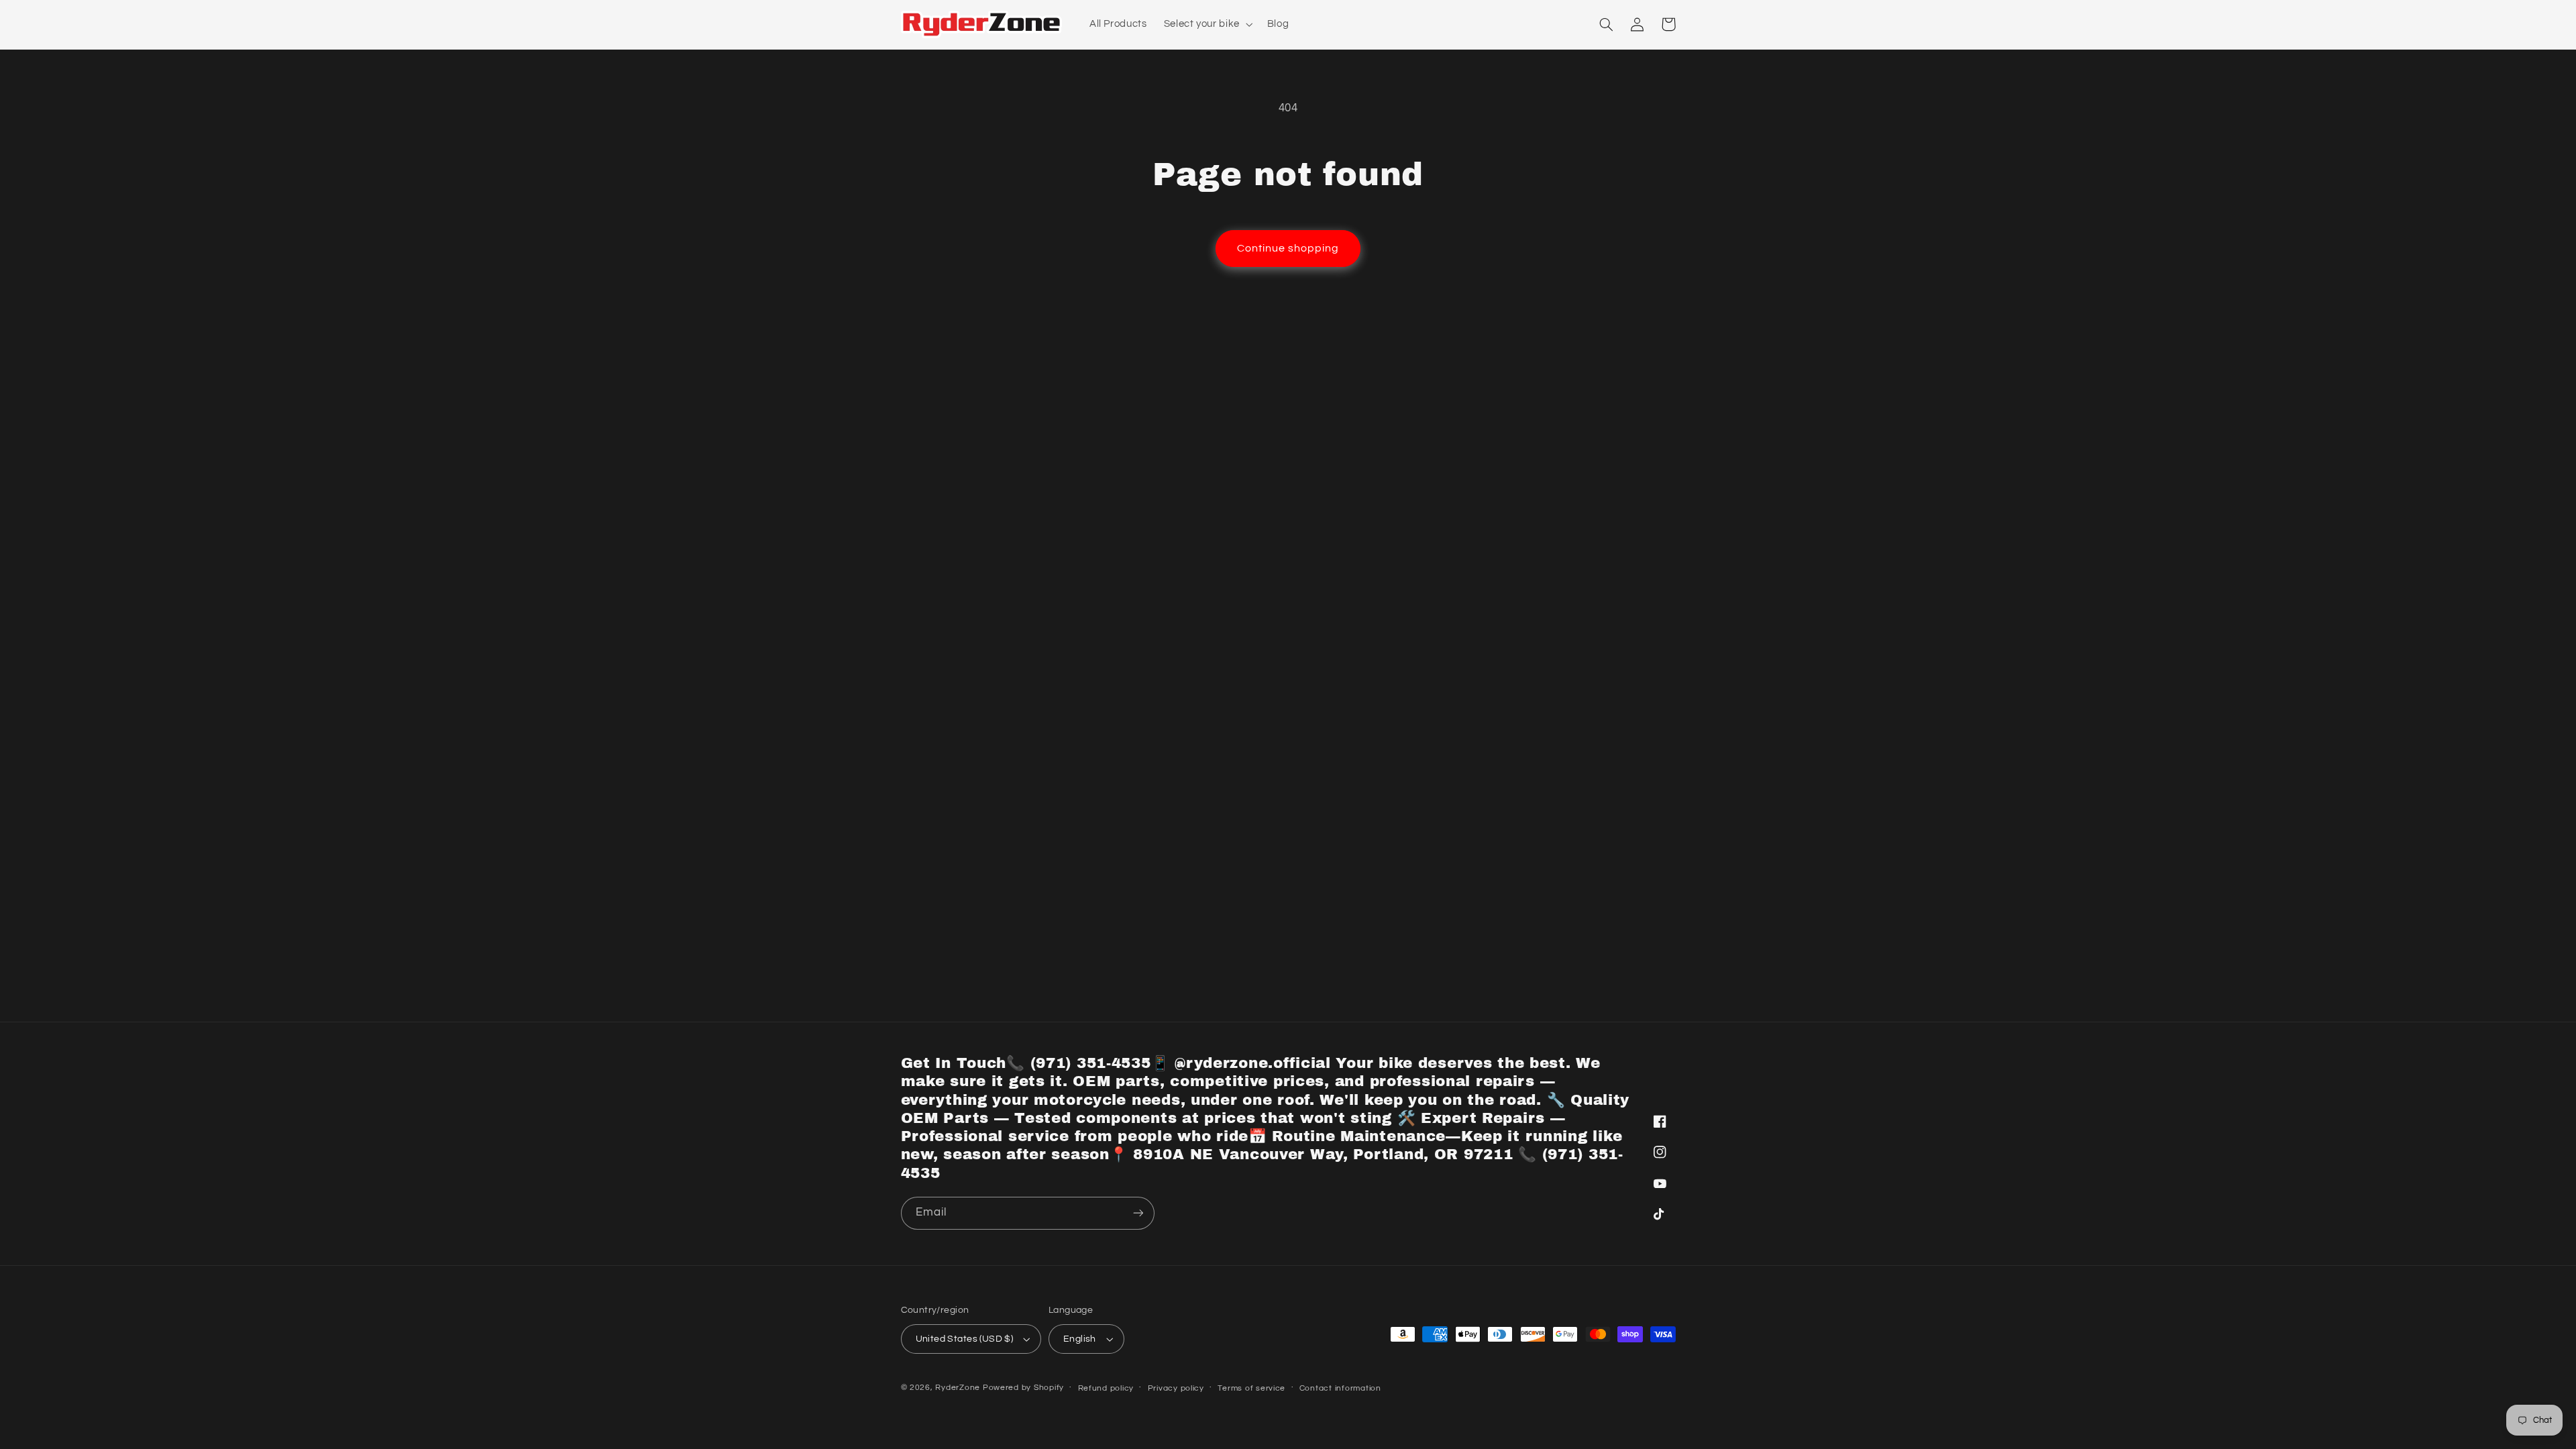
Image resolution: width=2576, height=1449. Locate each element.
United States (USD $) (965, 1339)
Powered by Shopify (1023, 1388)
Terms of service (1251, 1388)
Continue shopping (1288, 248)
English (1080, 1339)
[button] (1207, 24)
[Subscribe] (1138, 1213)
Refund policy (1106, 1388)
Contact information (1340, 1388)
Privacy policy (1176, 1388)
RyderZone (958, 1388)
